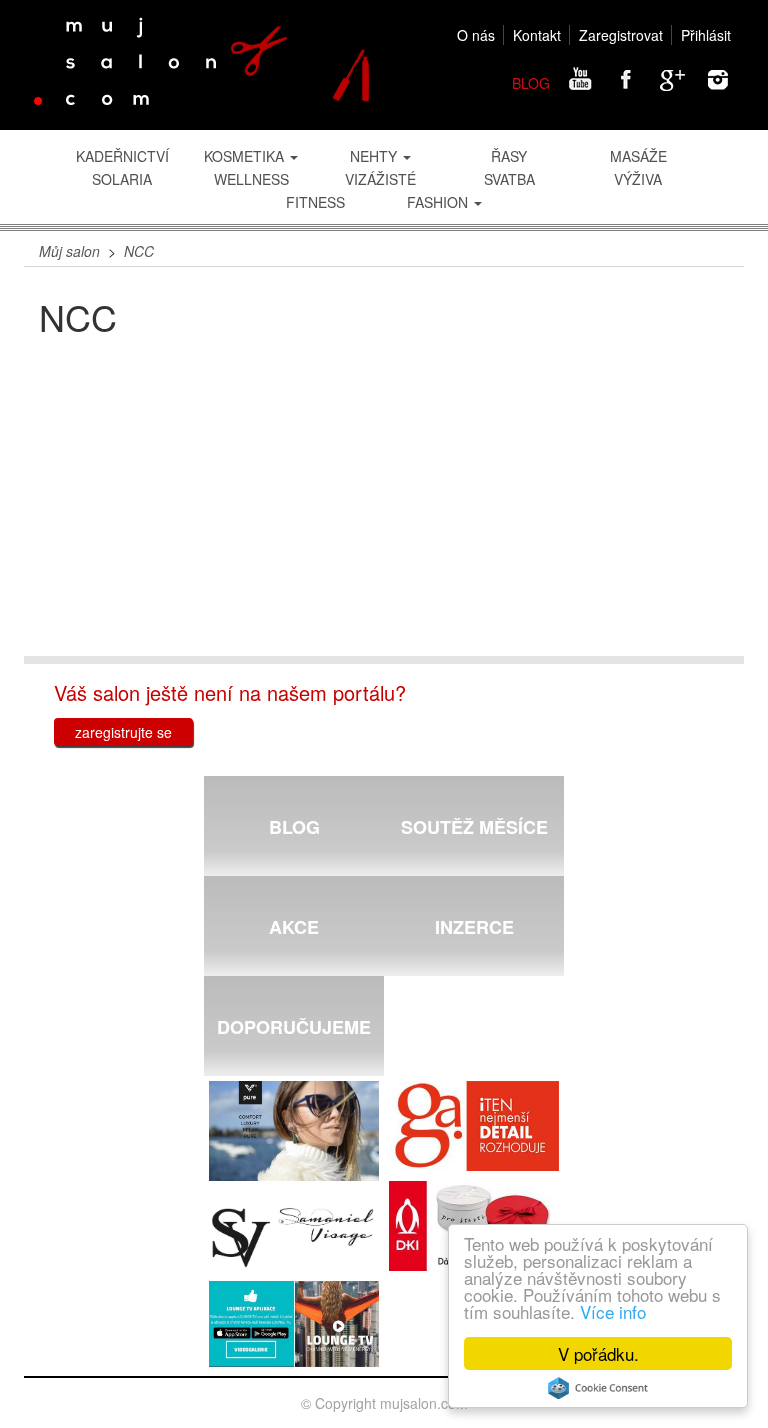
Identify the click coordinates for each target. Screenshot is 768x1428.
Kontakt (537, 35)
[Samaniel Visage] (294, 1237)
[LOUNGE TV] (294, 1324)
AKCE (294, 927)
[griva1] (474, 1126)
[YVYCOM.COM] (294, 1132)
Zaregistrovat (621, 35)
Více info (613, 1311)
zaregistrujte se (123, 732)
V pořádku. (598, 1353)
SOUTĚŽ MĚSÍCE (474, 827)
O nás (476, 35)
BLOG (531, 83)
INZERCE (474, 927)
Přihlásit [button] (706, 35)
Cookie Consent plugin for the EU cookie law (598, 1388)
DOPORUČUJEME (294, 1027)
